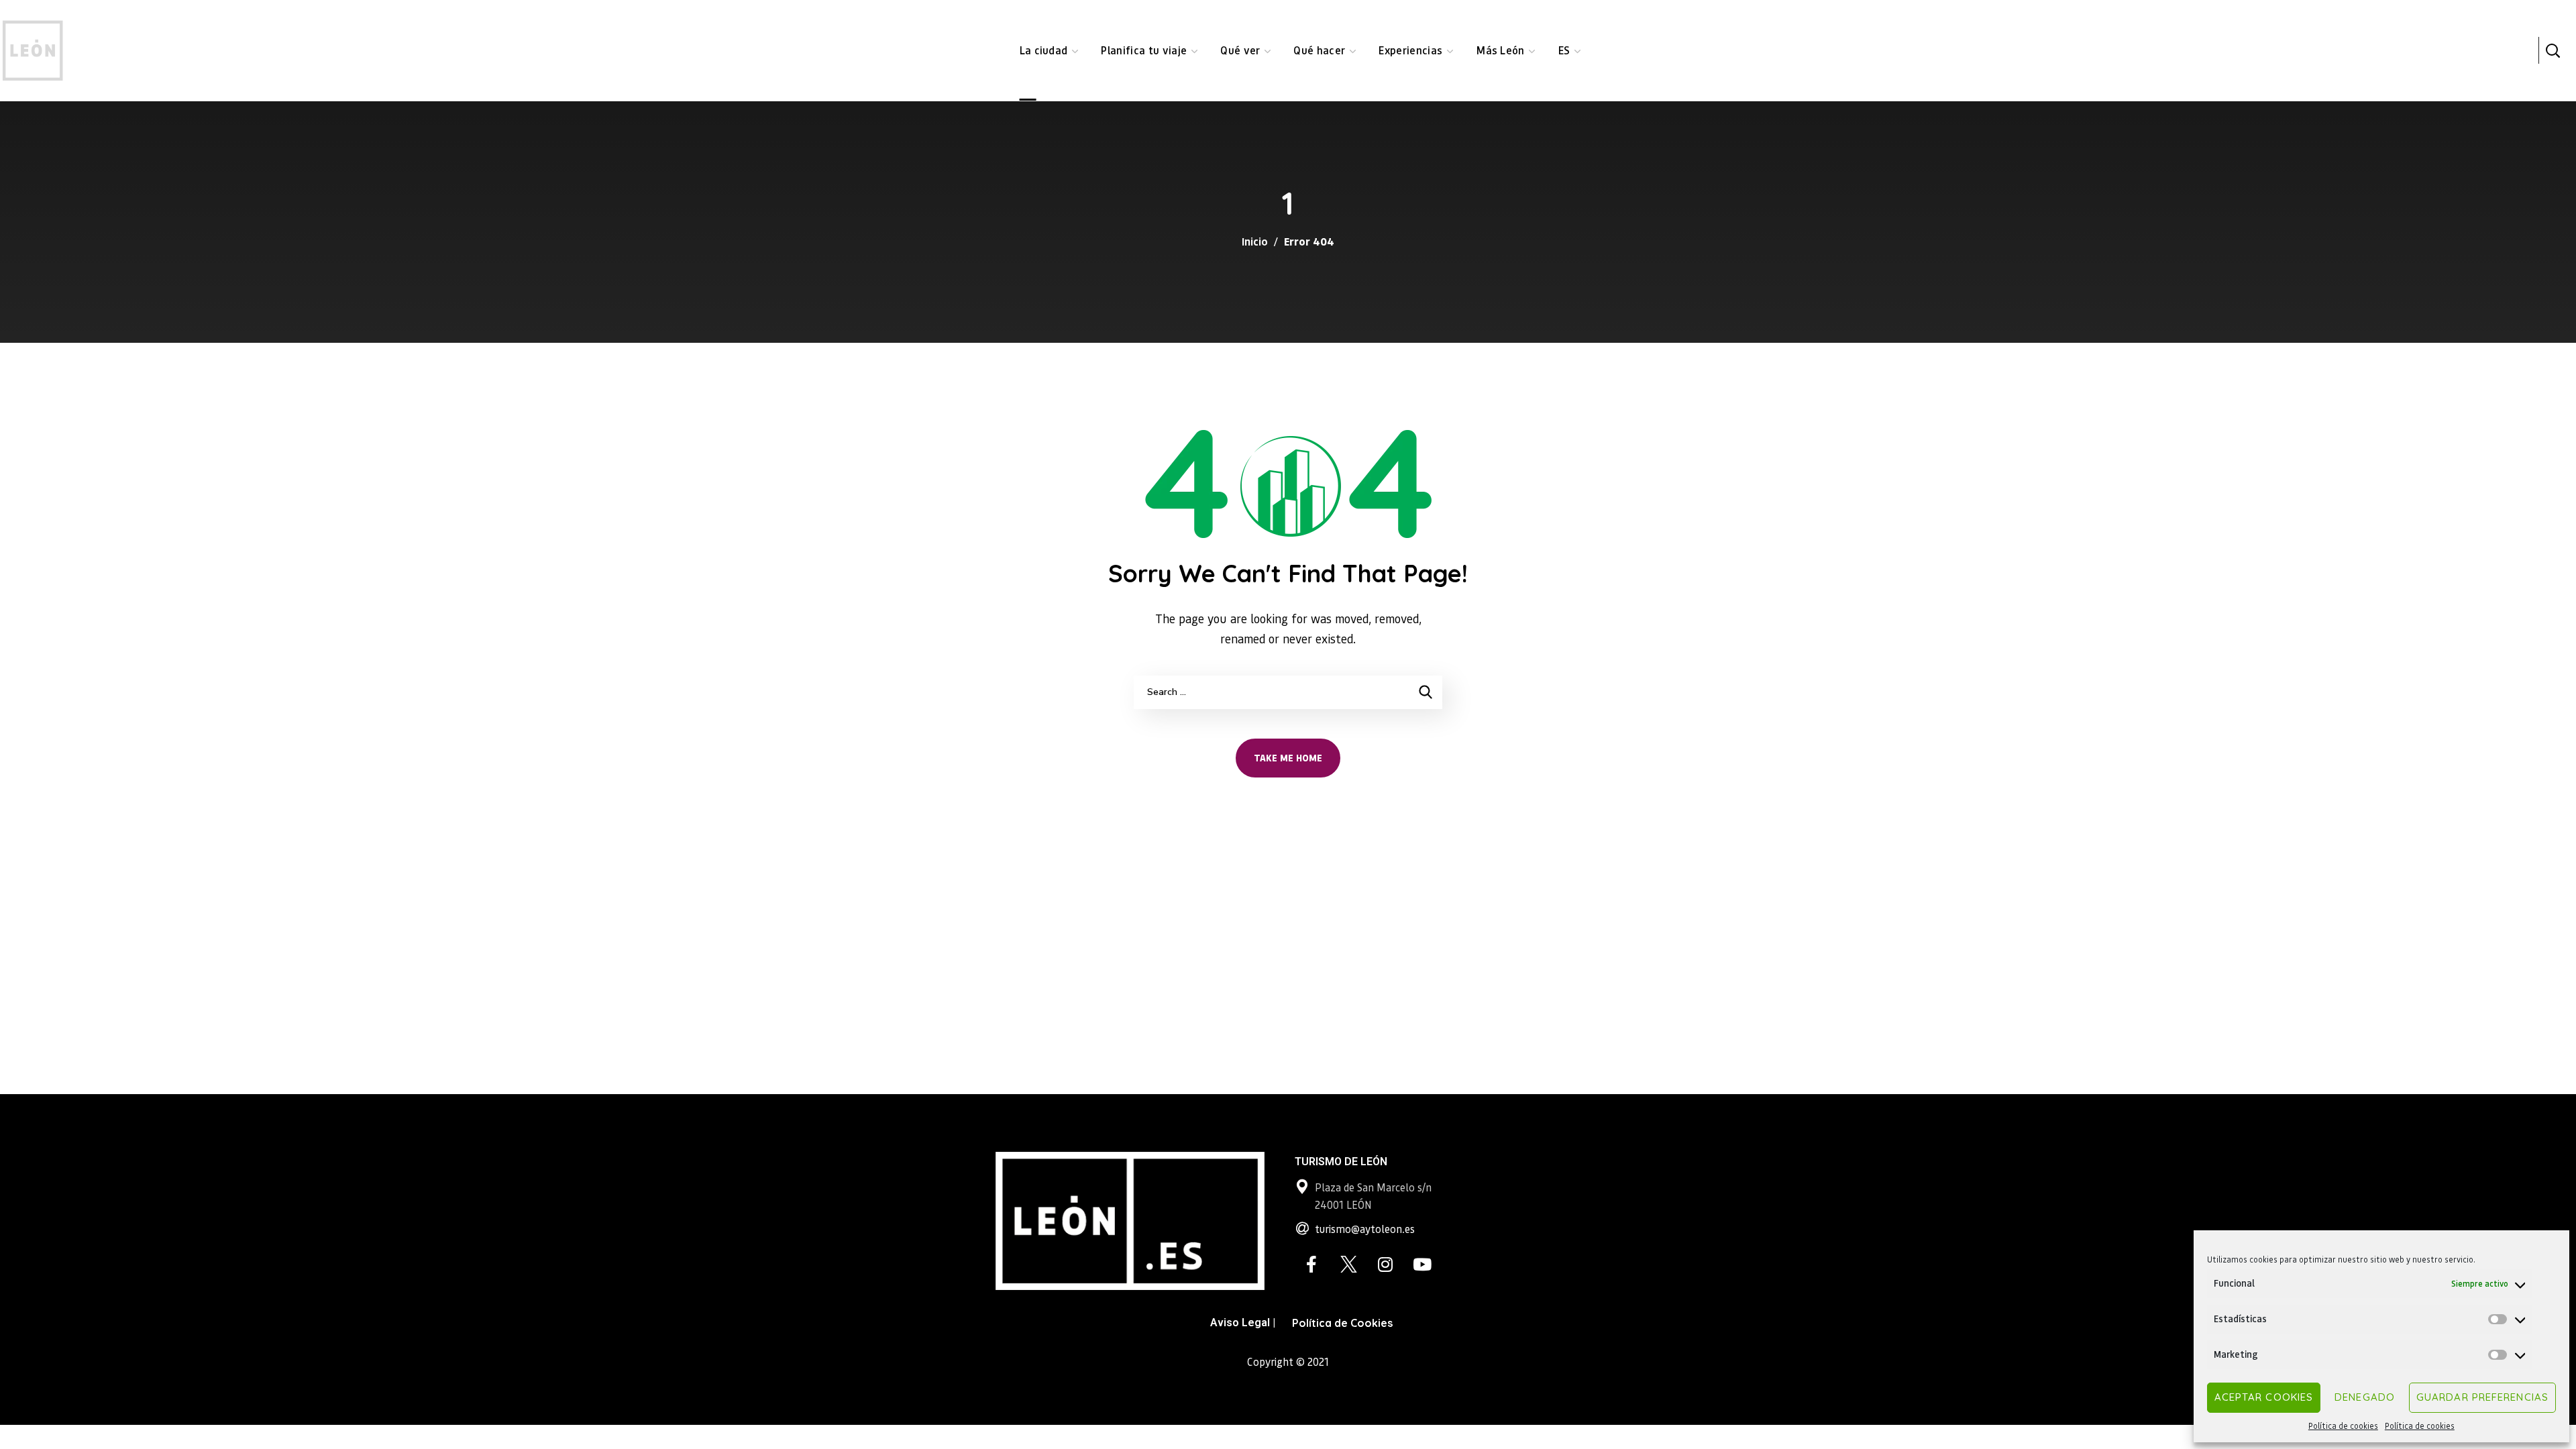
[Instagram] (1385, 1264)
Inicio (1255, 241)
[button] (2553, 50)
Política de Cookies (1342, 1323)
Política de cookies (2343, 1426)
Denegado (2365, 1397)
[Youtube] (1422, 1264)
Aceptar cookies (2264, 1397)
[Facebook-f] (1311, 1264)
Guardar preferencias (2482, 1397)
